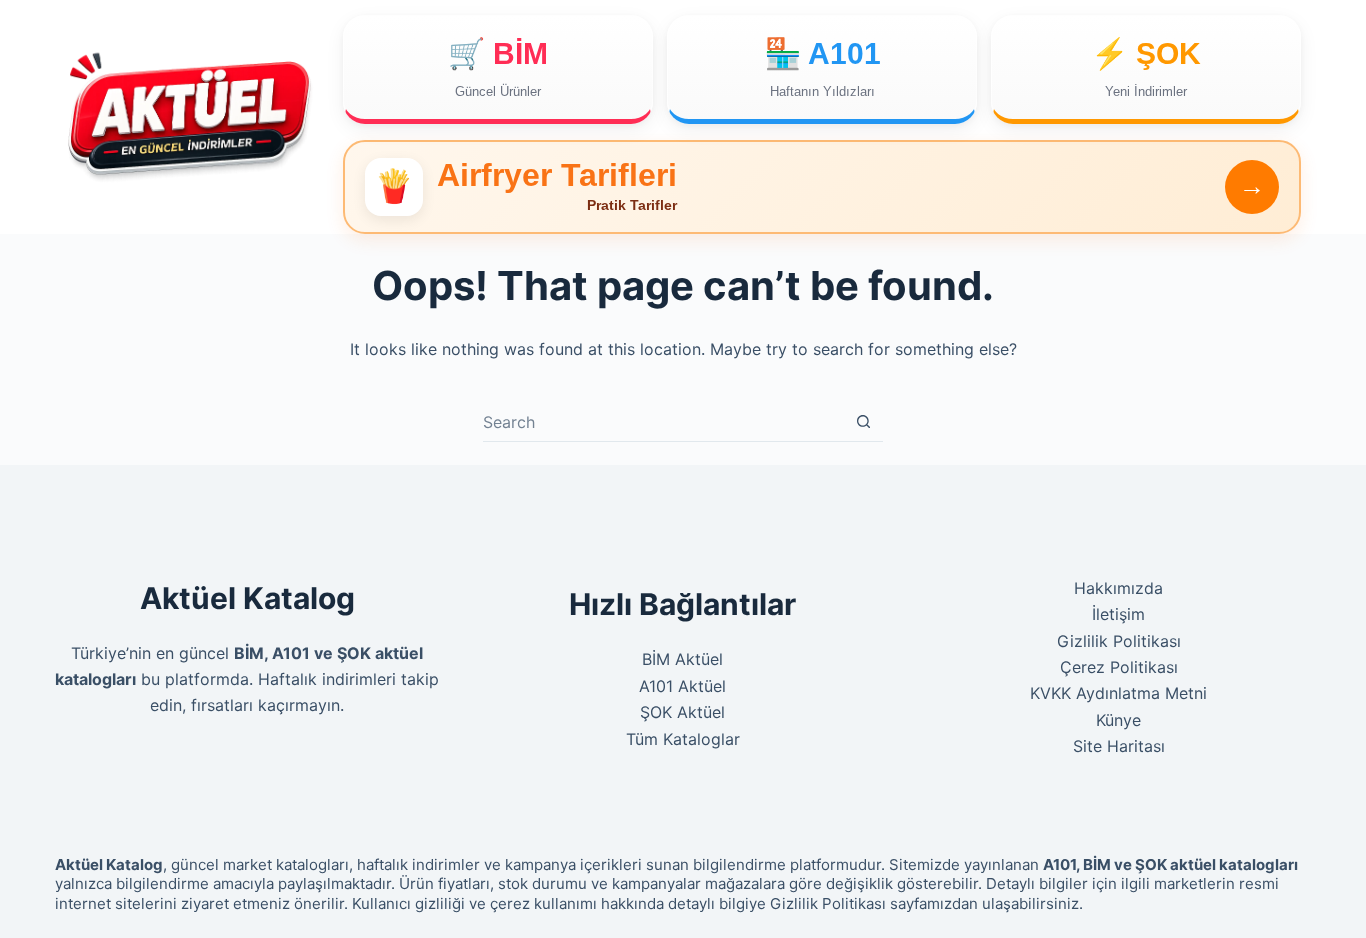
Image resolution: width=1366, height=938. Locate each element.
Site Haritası (1119, 746)
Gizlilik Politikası (1119, 641)
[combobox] (663, 422)
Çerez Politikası (1119, 667)
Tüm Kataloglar (683, 739)
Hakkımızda (1118, 588)
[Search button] (863, 421)
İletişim (1118, 614)
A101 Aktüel (682, 686)
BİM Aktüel (682, 659)
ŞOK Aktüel (682, 712)
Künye (1118, 720)
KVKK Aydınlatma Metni (1118, 693)
